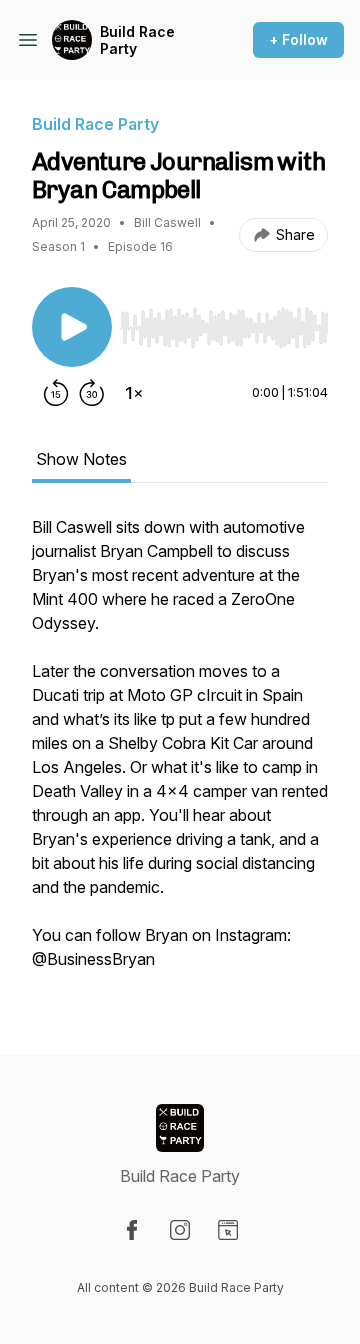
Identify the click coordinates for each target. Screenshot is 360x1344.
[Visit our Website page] (228, 1230)
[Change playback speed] (134, 393)
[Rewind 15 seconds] (56, 393)
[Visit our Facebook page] (132, 1230)
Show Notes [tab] (81, 459)
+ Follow (298, 39)
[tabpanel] (180, 753)
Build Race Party (137, 40)
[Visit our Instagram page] (180, 1230)
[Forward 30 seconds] (92, 393)
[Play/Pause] (72, 327)
